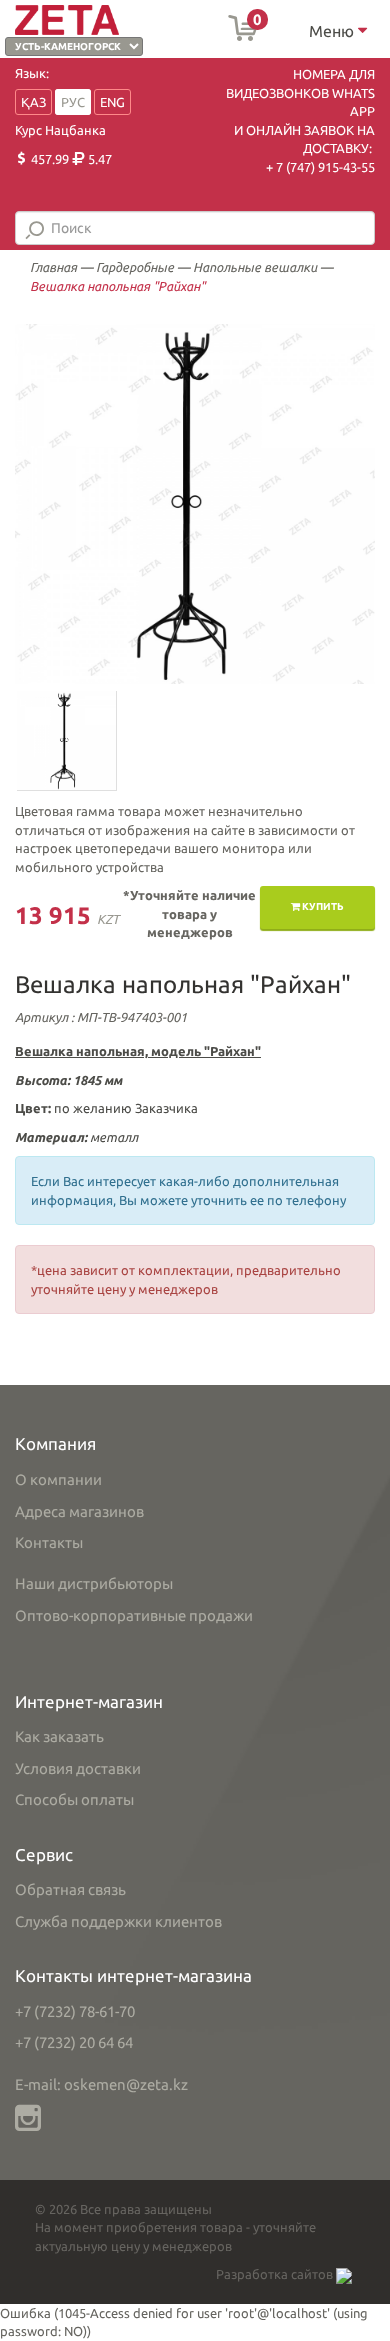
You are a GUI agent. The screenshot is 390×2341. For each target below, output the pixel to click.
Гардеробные (135, 267)
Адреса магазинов (79, 1511)
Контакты (49, 1542)
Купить (322, 906)
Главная (53, 267)
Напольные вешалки (255, 267)
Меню (333, 31)
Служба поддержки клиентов (118, 1921)
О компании (58, 1479)
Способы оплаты (74, 1799)
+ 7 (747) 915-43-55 (320, 167)
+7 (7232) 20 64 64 (74, 2042)
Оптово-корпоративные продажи (134, 1615)
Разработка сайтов (276, 2274)
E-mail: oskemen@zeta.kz (101, 2084)
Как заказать (59, 1736)
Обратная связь (70, 1889)
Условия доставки (78, 1768)
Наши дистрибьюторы (94, 1583)
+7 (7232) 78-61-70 (75, 2011)
